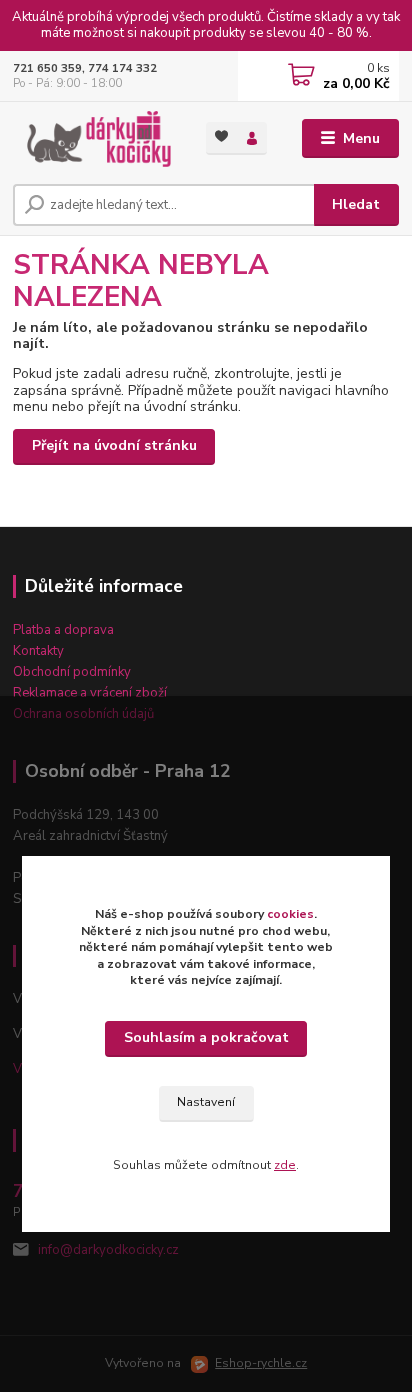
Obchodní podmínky (72, 672)
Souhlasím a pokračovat (206, 1037)
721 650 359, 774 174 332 (85, 68)
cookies (290, 914)
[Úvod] (93, 139)
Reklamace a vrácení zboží (90, 693)
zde (285, 1165)
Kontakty (38, 651)
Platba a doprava (63, 630)
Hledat (356, 204)
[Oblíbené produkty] (221, 136)
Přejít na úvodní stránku (114, 445)
